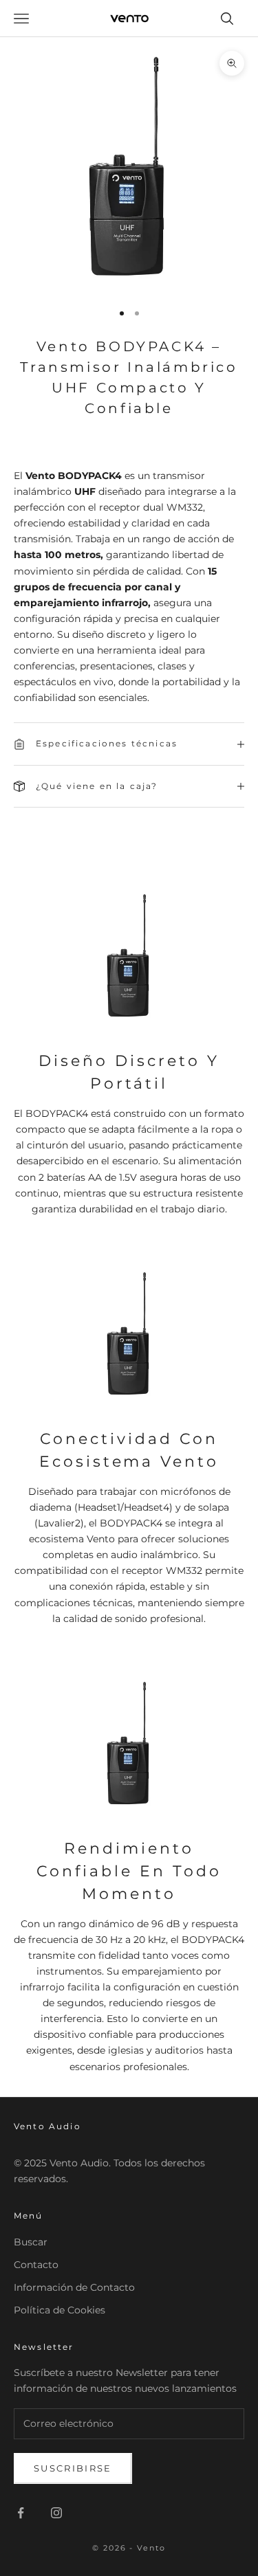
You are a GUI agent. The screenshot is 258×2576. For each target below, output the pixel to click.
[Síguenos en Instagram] (56, 2513)
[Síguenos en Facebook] (21, 2513)
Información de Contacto (74, 2287)
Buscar (31, 2242)
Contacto (36, 2265)
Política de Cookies (60, 2310)
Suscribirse (73, 2468)
